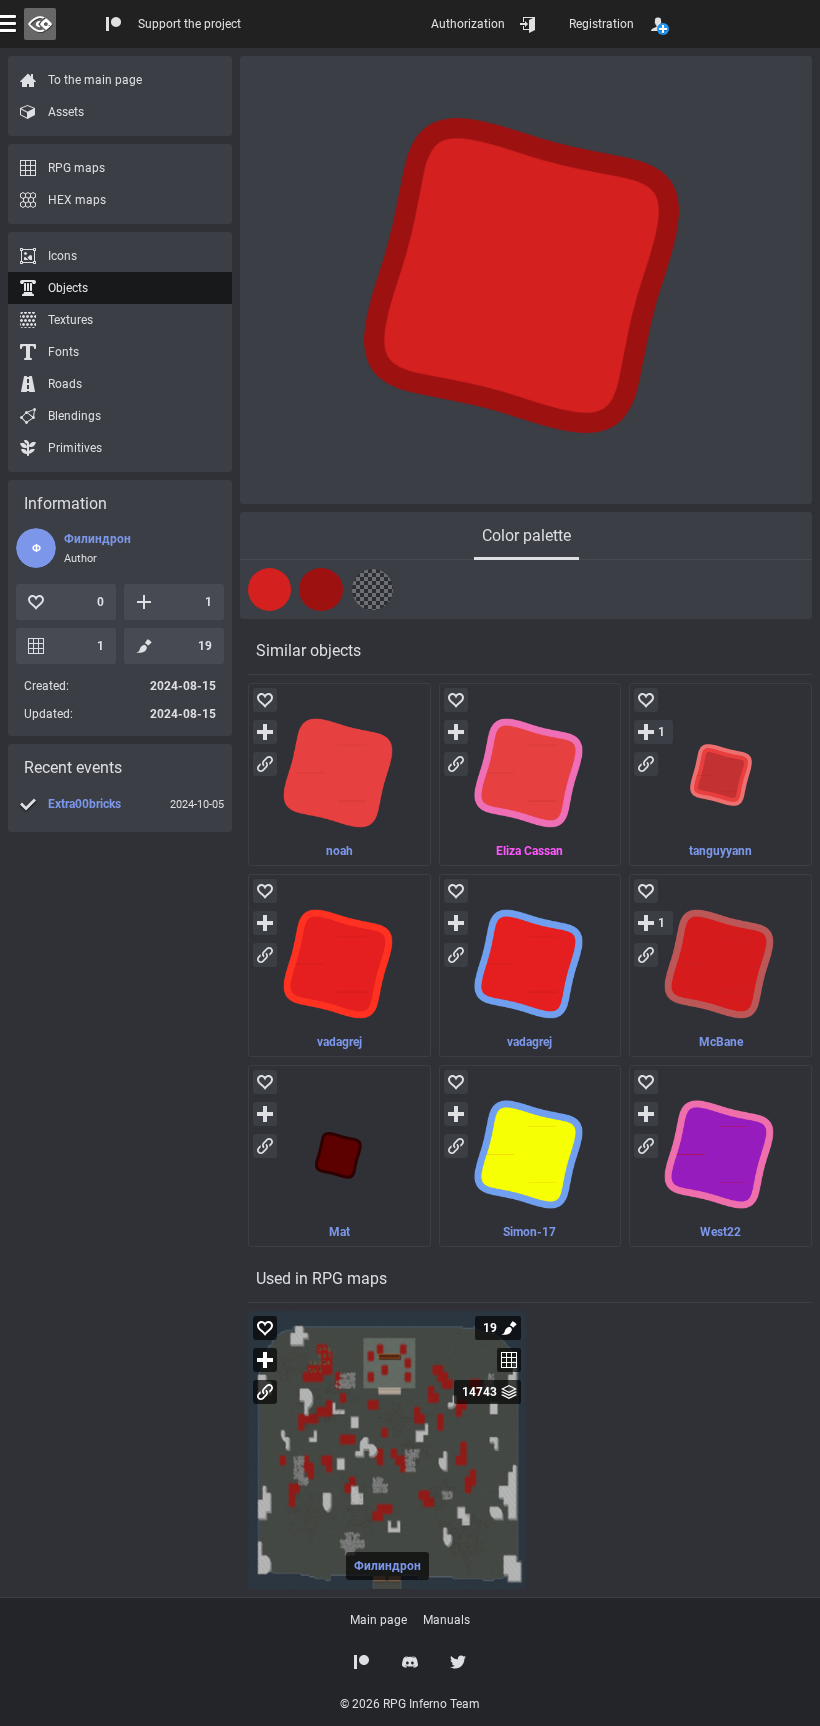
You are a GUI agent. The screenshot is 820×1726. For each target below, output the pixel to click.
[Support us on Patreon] (362, 1662)
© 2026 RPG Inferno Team (410, 1704)
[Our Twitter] (458, 1662)
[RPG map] (387, 1450)
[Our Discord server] (410, 1662)
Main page (378, 1620)
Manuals (446, 1620)
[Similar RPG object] (339, 774)
